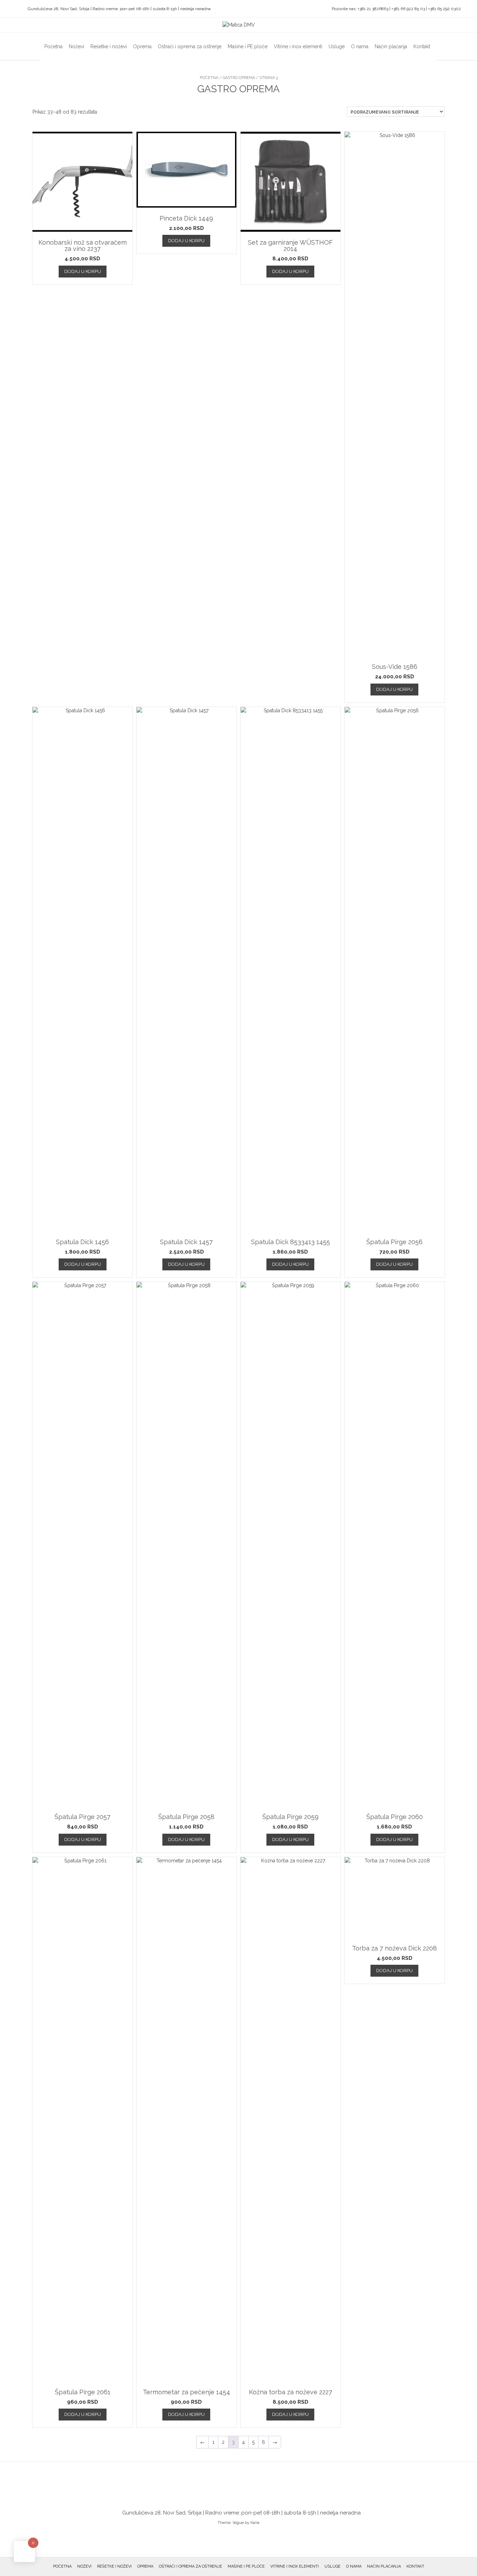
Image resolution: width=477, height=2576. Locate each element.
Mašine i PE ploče (248, 46)
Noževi (76, 46)
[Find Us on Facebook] (16, 9)
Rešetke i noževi (109, 46)
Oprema (142, 46)
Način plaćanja (391, 46)
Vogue (238, 2523)
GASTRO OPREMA (239, 78)
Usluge (337, 46)
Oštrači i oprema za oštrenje (190, 46)
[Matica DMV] (239, 25)
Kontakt (422, 46)
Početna (53, 46)
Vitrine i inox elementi (298, 46)
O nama (360, 46)
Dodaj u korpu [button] (83, 271)
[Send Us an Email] (7, 9)
